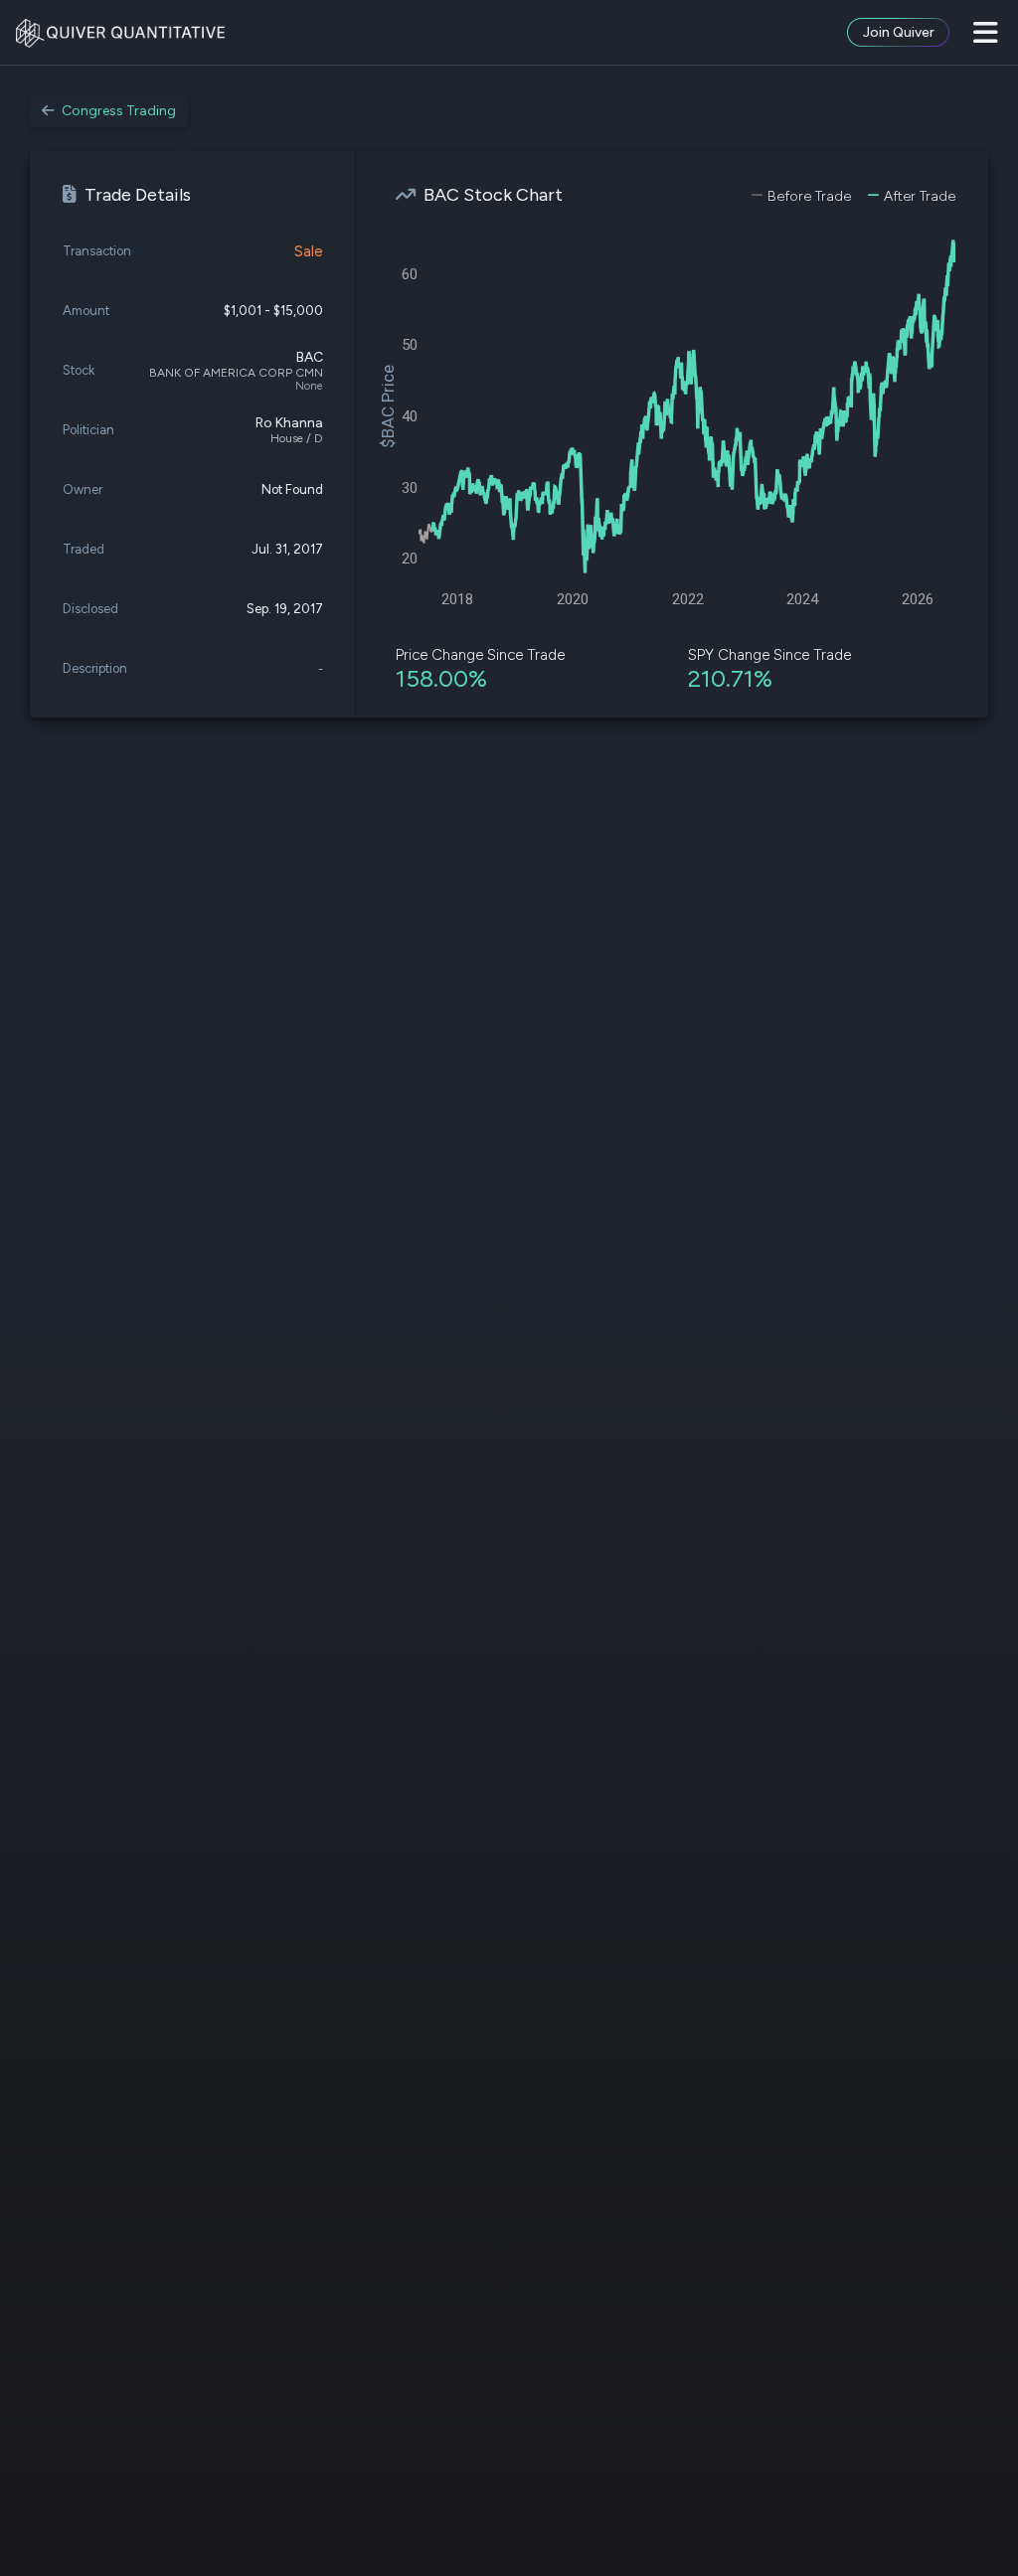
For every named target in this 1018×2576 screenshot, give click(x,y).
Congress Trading (119, 111)
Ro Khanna (289, 423)
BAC (310, 357)
